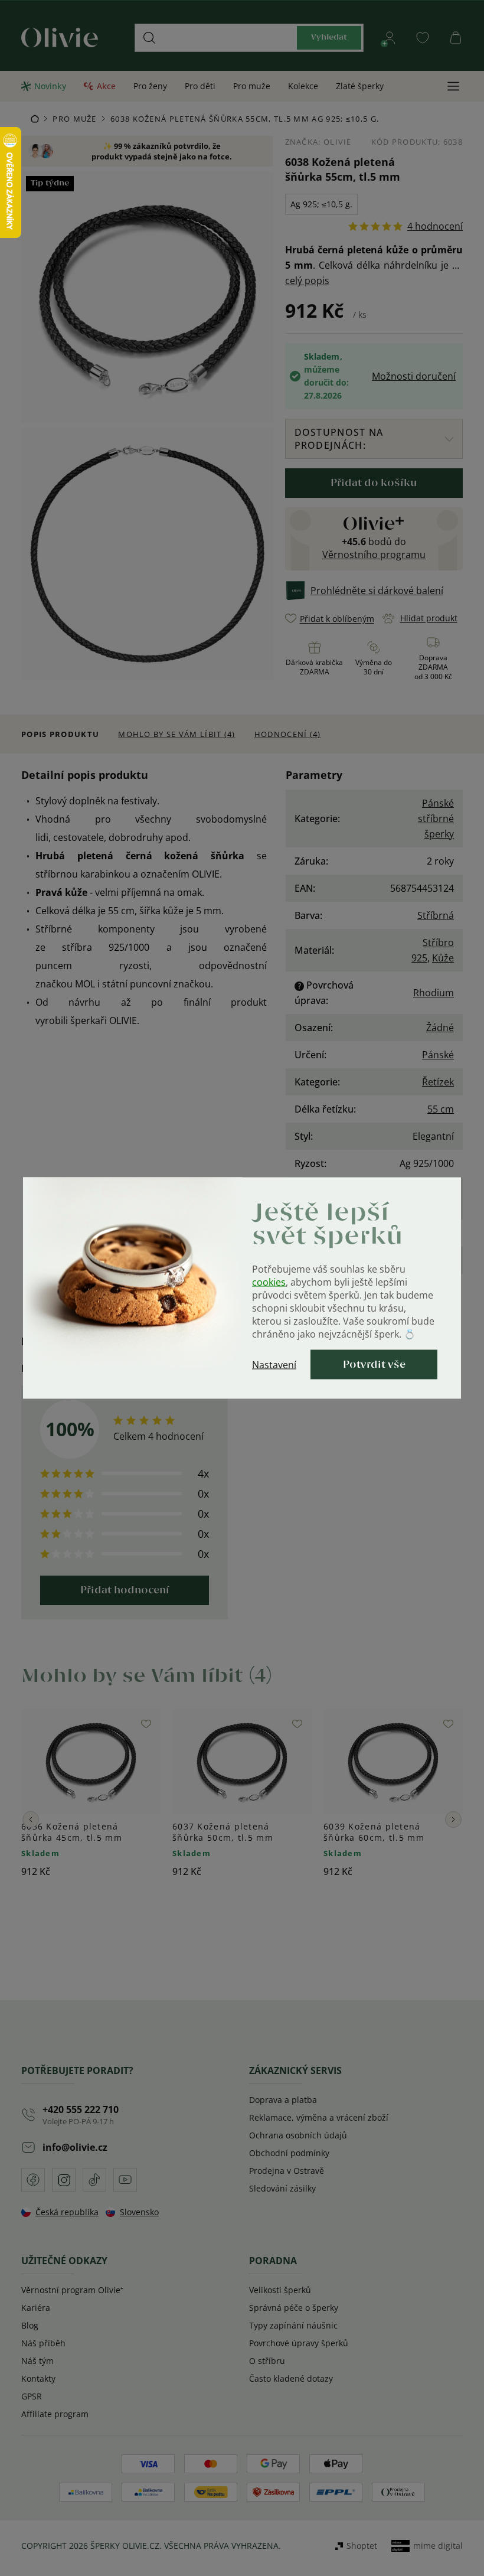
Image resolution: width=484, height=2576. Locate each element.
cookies (269, 1282)
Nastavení (274, 1365)
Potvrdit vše (374, 1365)
